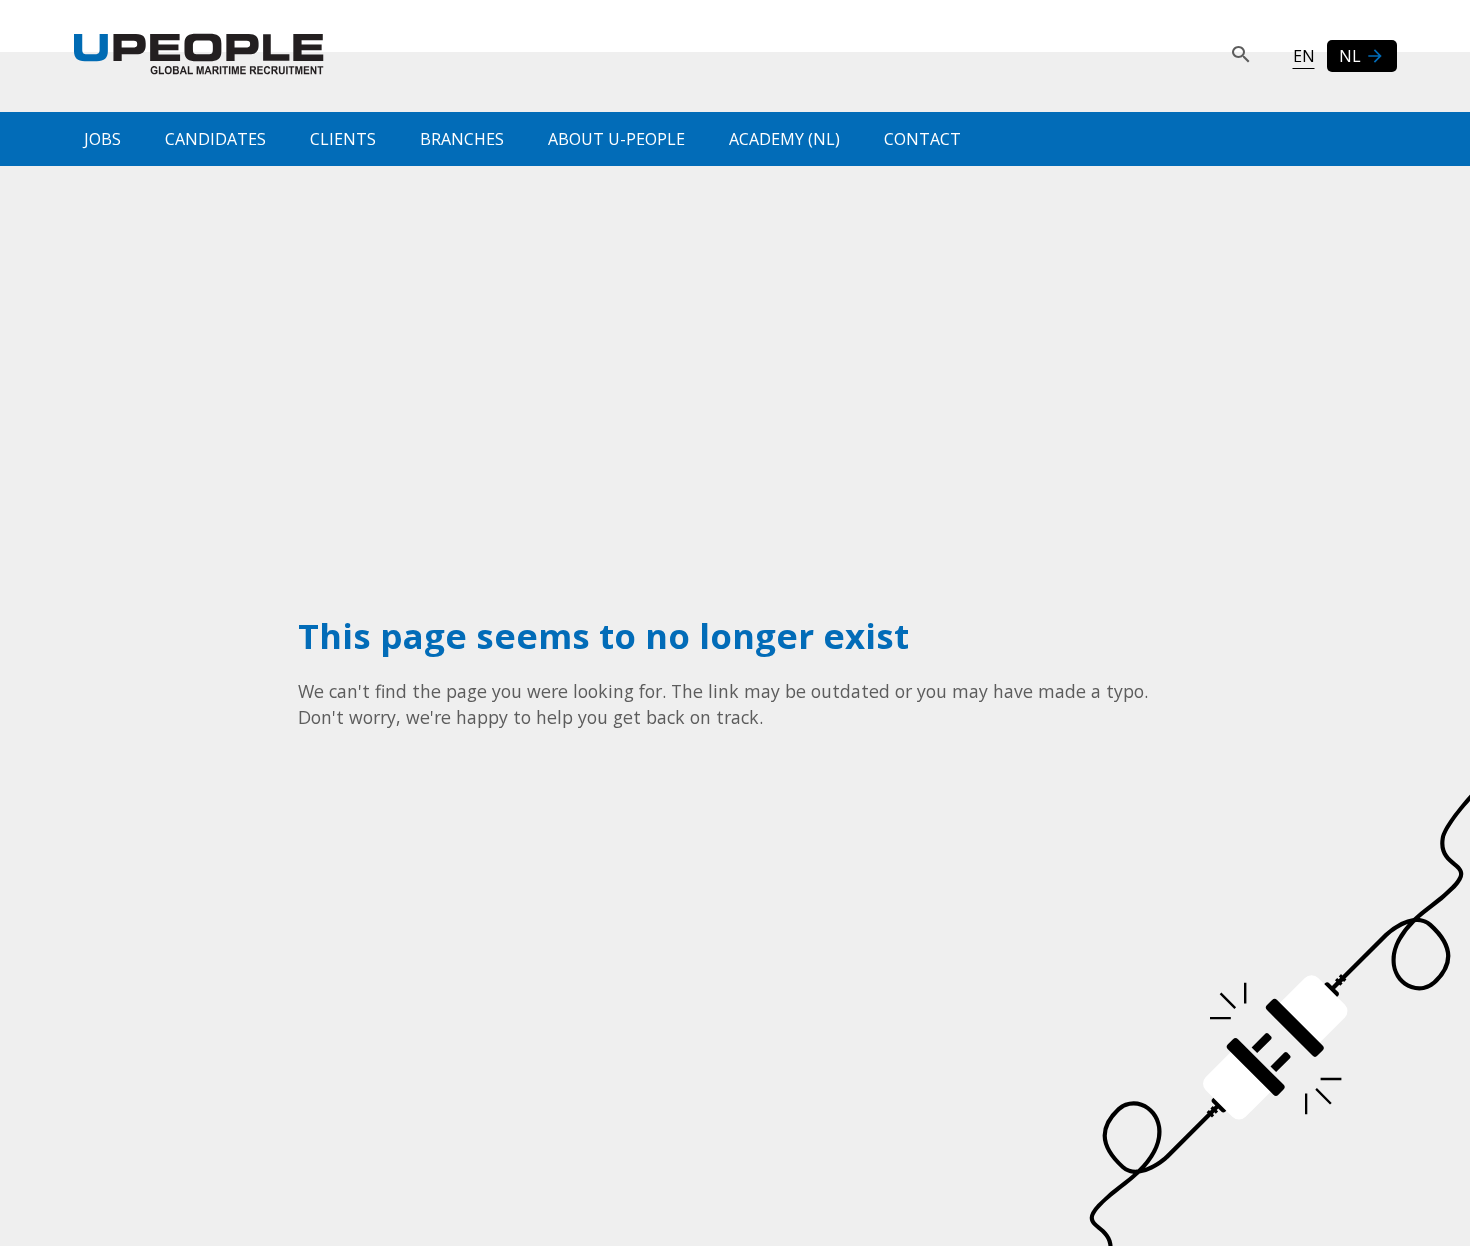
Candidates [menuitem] (215, 139)
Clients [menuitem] (343, 139)
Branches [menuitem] (462, 139)
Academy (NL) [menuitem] (784, 139)
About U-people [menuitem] (616, 139)
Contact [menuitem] (922, 139)
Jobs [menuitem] (102, 139)
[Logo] (199, 56)
